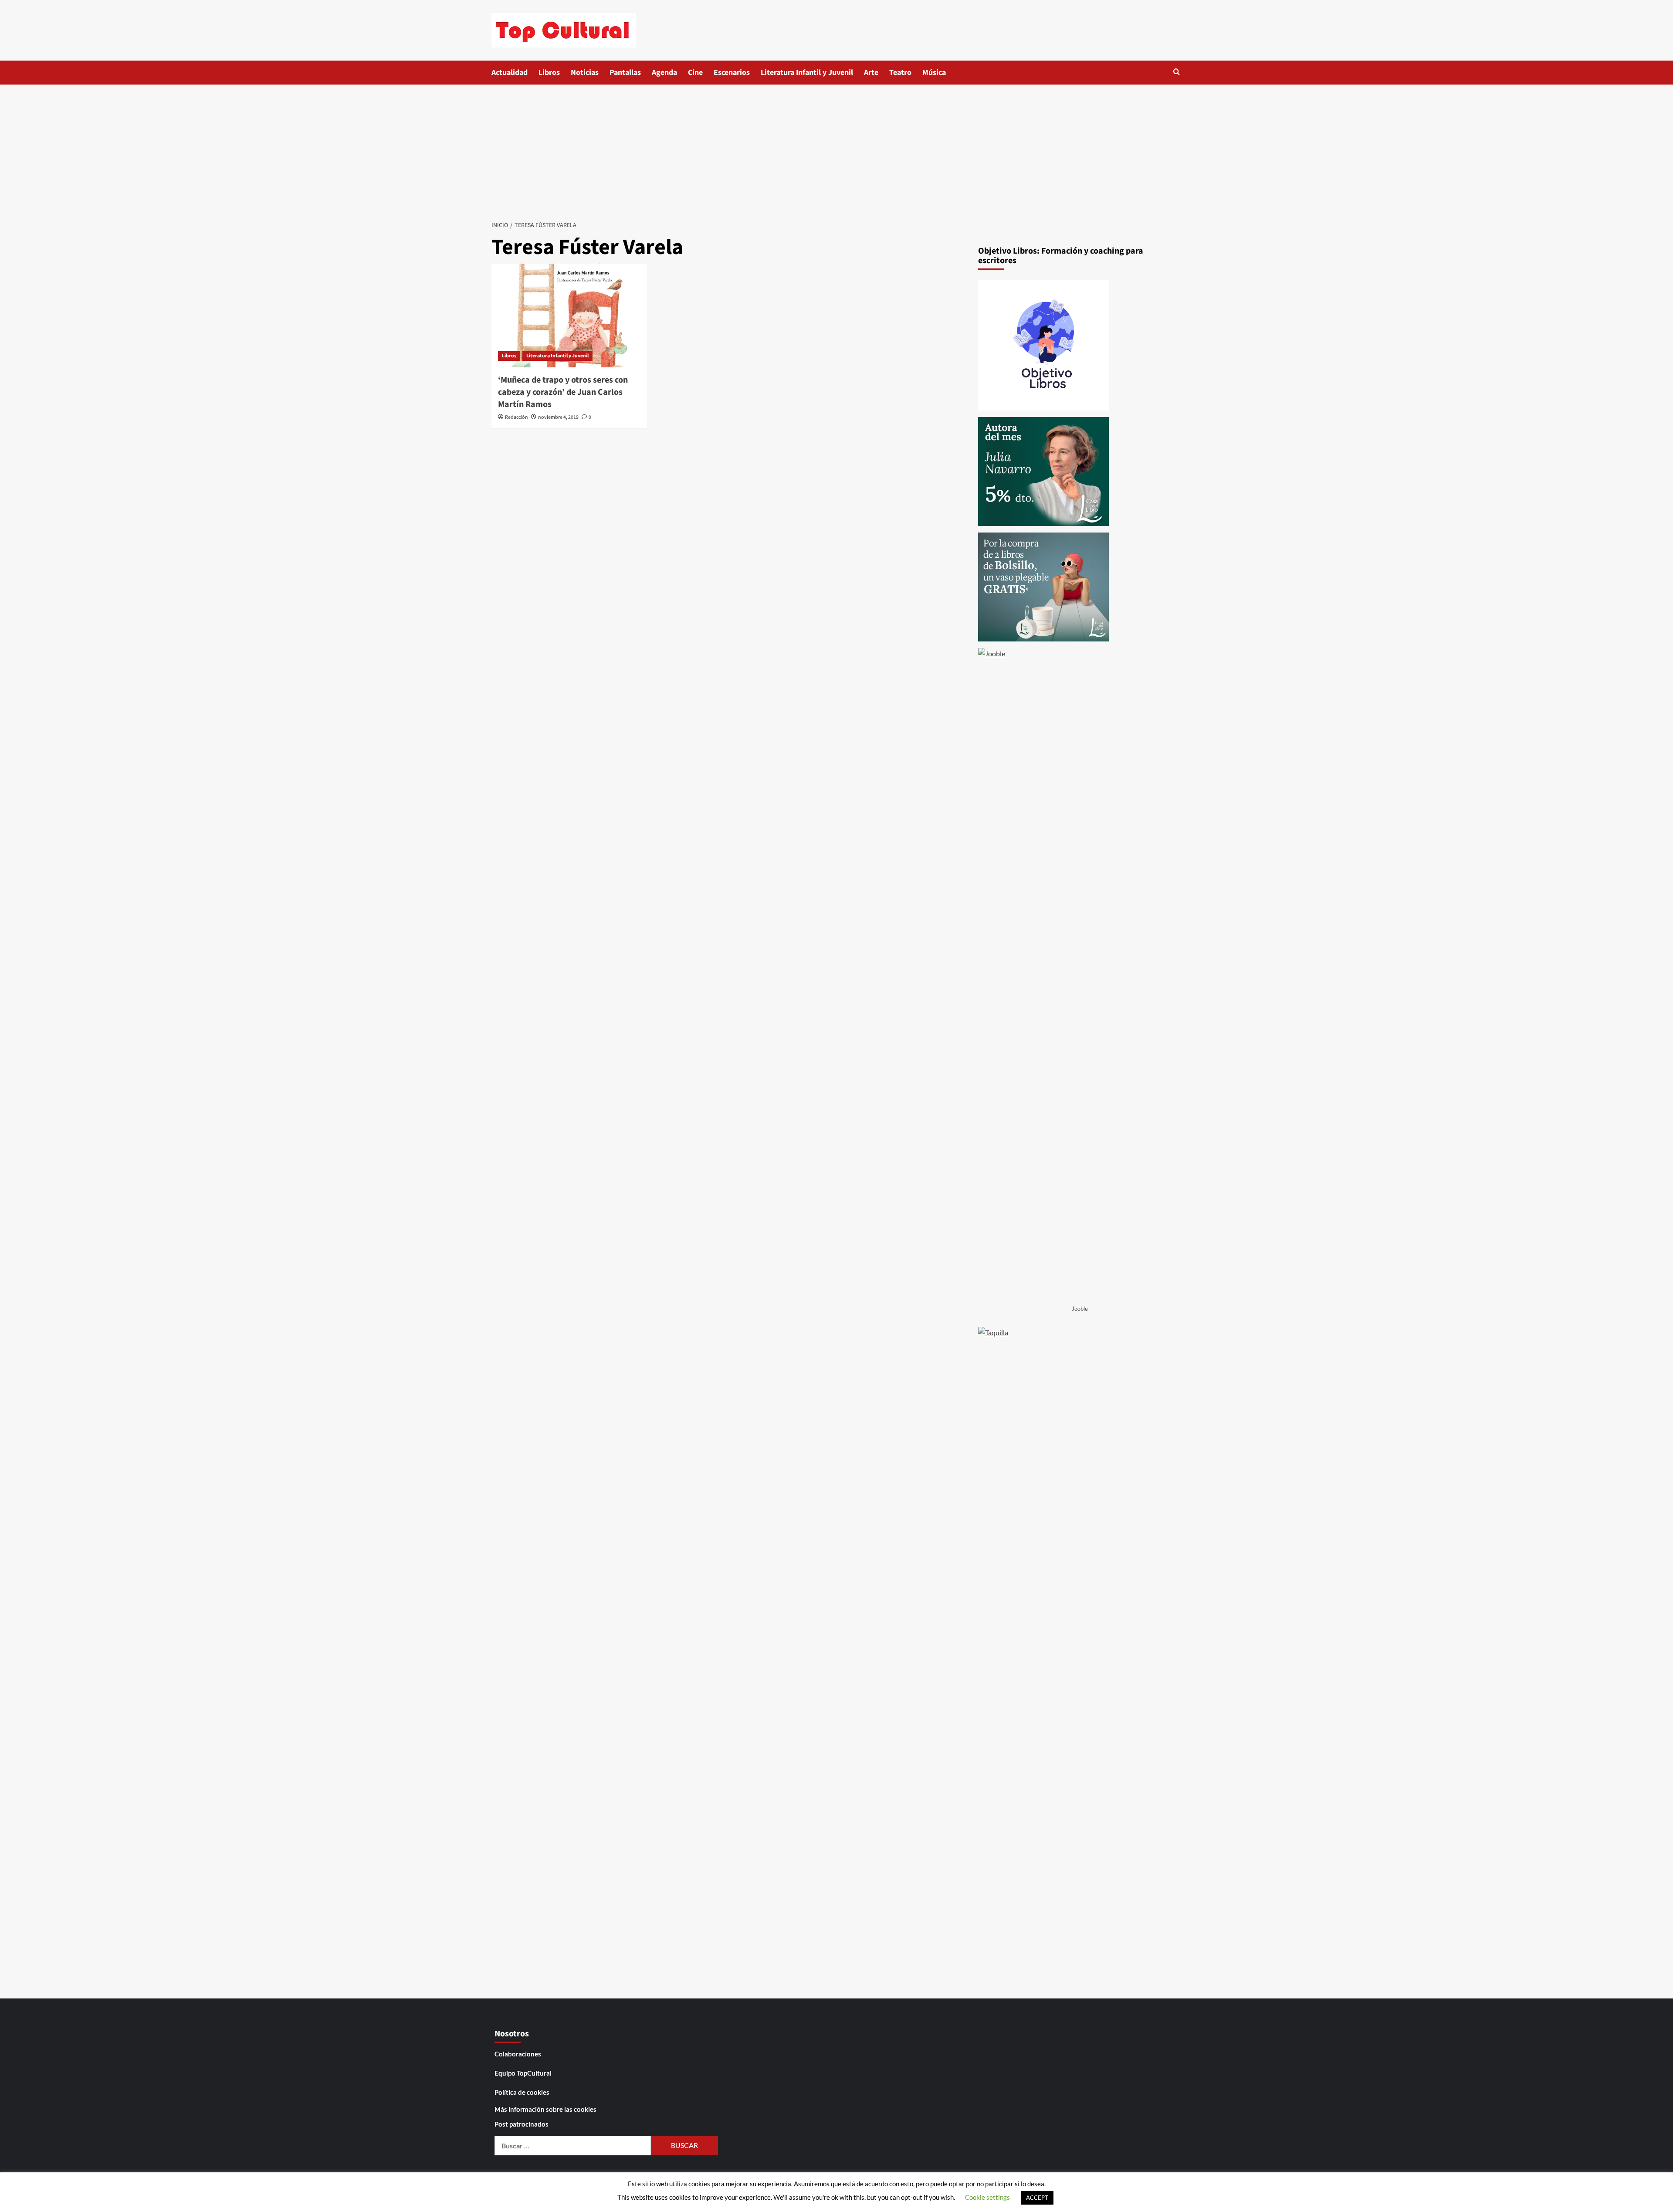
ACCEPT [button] (1037, 2198)
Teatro (900, 73)
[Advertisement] (836, 150)
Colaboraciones (518, 2054)
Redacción (516, 417)
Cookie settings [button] (987, 2197)
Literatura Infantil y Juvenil (807, 73)
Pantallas (625, 73)
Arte (871, 73)
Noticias (585, 73)
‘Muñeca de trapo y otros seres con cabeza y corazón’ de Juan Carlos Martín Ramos (563, 392)
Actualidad (510, 73)
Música (934, 73)
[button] (1177, 72)
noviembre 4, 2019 (558, 417)
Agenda (664, 73)
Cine (695, 73)
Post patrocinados (522, 2124)
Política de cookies (522, 2092)
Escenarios (732, 73)
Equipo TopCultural (523, 2073)
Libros (549, 73)
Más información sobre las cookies (545, 2109)
